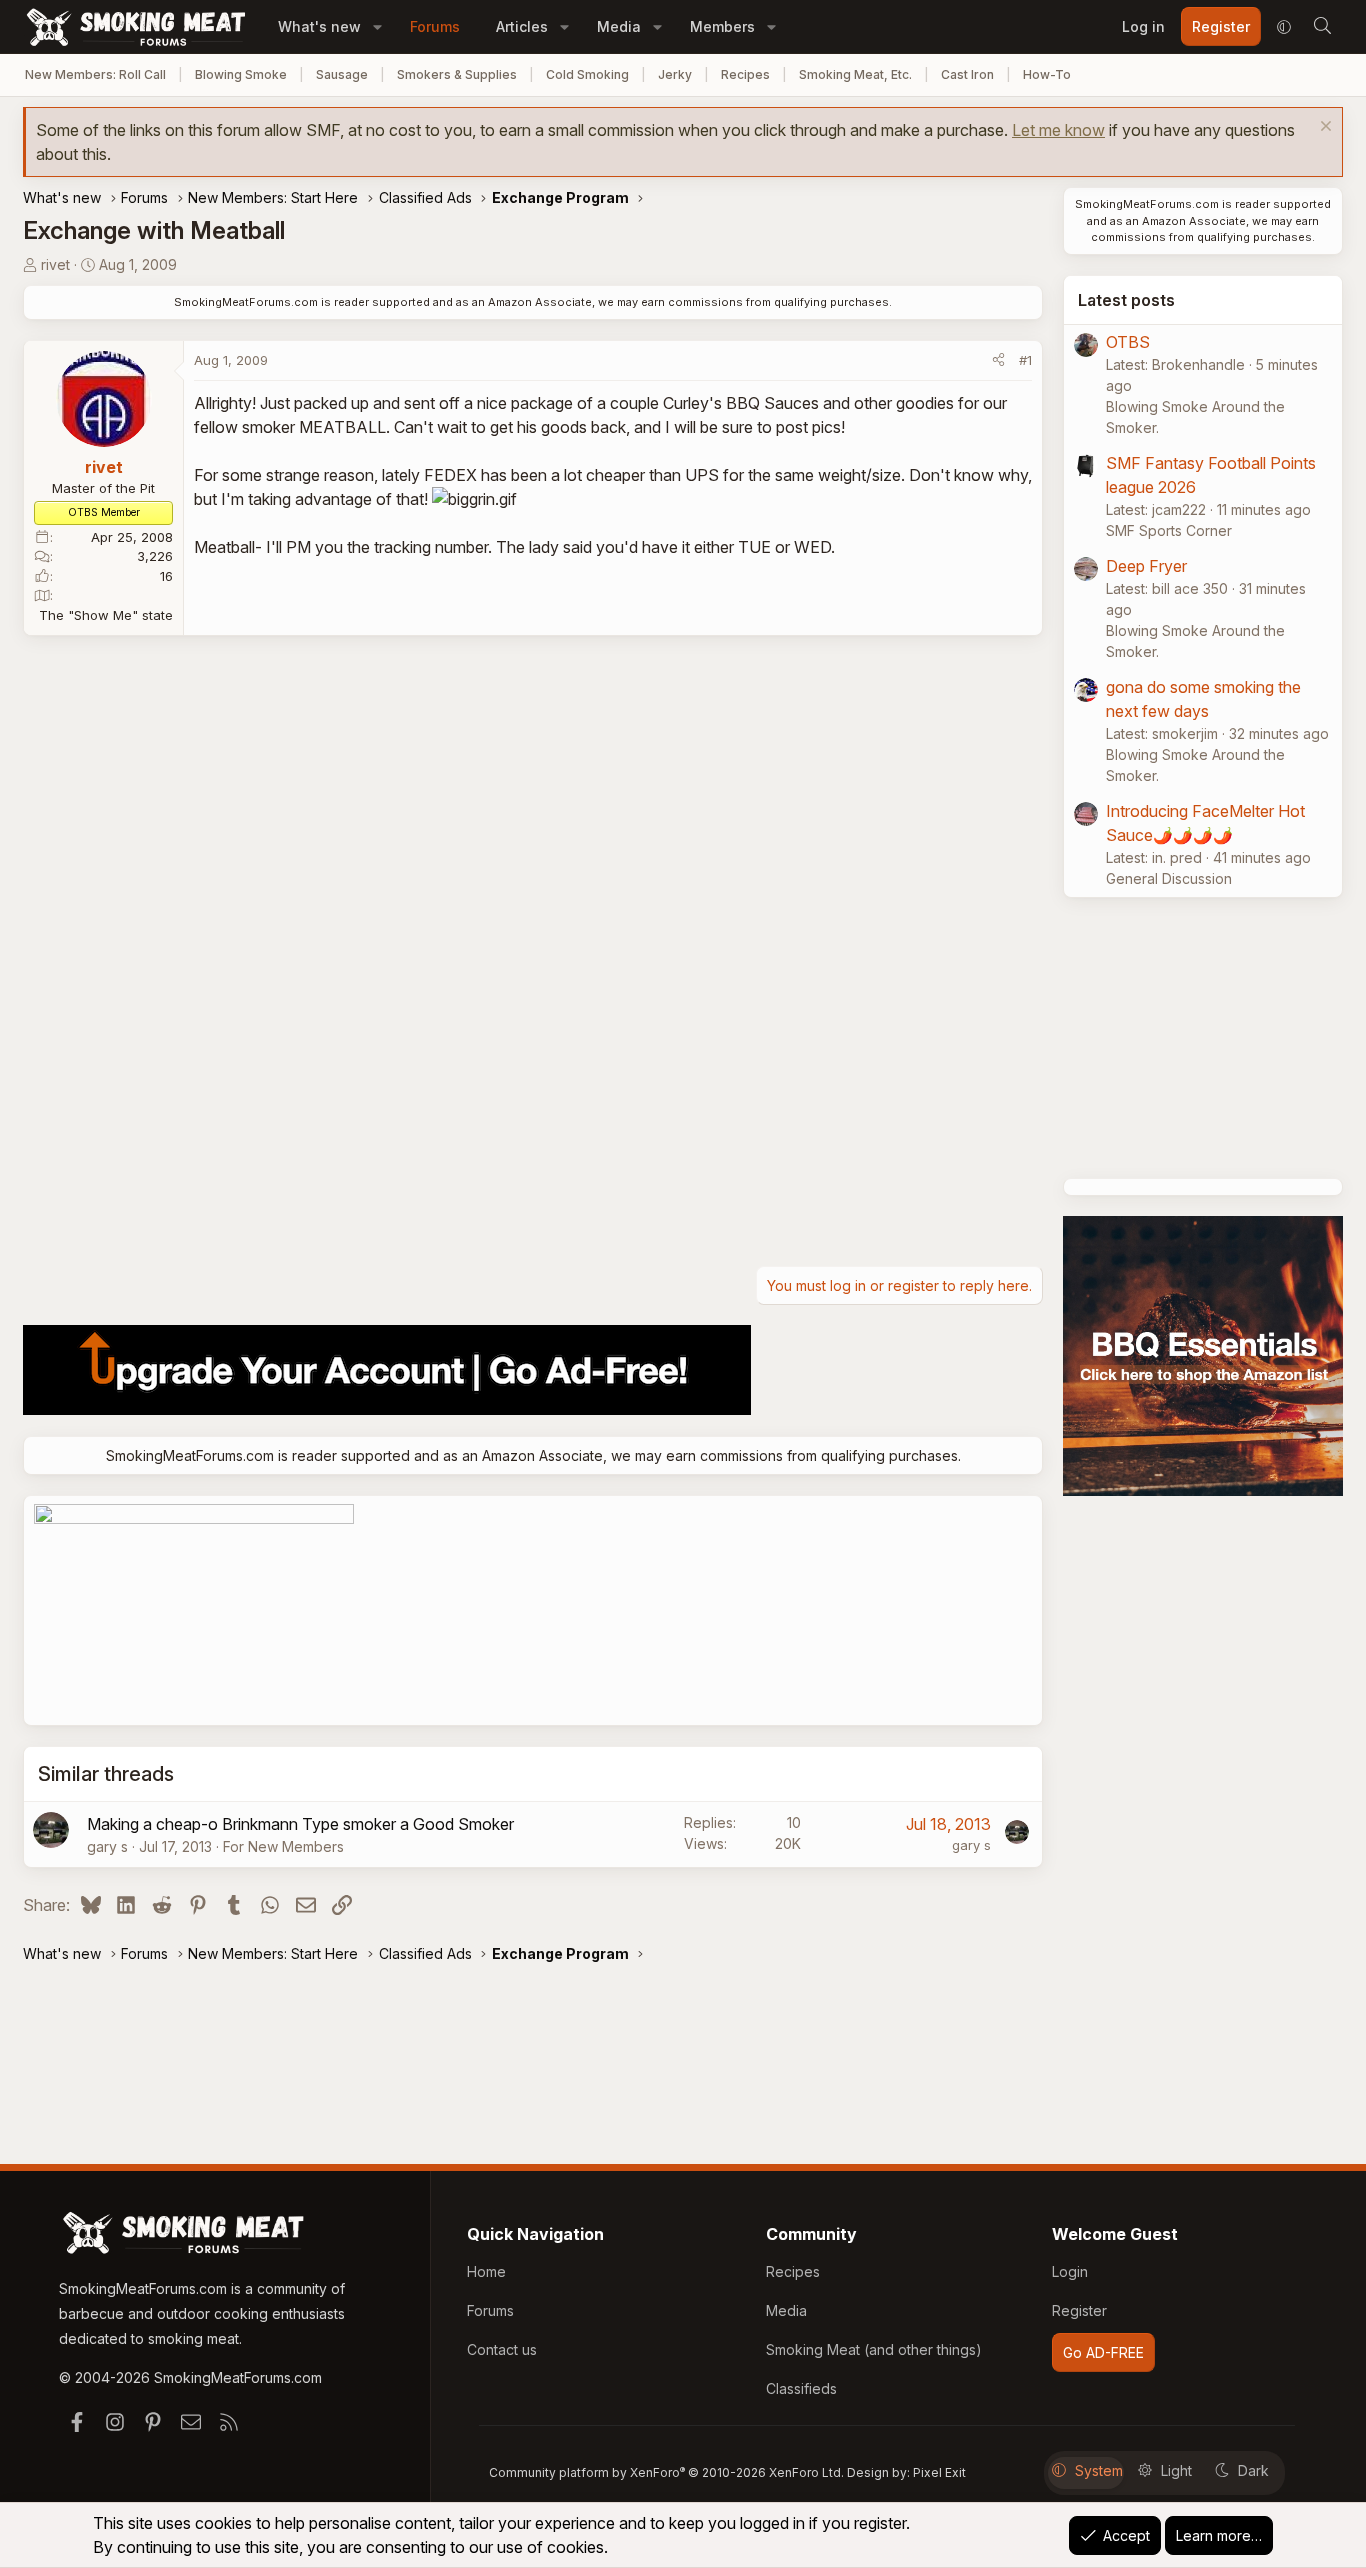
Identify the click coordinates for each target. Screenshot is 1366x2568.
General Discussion (1169, 878)
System (1099, 2470)
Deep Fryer (1146, 566)
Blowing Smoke (241, 74)
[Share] (998, 361)
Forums (435, 26)
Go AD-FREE (1103, 2352)
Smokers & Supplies (457, 74)
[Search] (1322, 27)
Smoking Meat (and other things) (874, 2349)
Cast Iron (967, 74)
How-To (1047, 74)
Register (1079, 2310)
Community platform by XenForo (666, 2472)
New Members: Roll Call (95, 74)
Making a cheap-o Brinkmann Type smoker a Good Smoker (300, 1824)
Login (1070, 2271)
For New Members (283, 1846)
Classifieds (801, 2388)
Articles (522, 26)
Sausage (342, 74)
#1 (1025, 360)
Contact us (502, 2349)
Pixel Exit (939, 2472)
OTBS (1128, 342)
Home (486, 2271)
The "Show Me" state (106, 615)
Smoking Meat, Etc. (855, 74)
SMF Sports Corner (1169, 530)
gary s (107, 1846)
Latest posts (1126, 300)
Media (619, 26)
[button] (377, 26)
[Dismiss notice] (1323, 128)
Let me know (1058, 130)
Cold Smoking (587, 74)
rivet (55, 264)
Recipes (745, 74)
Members (722, 26)
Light (1176, 2470)
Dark (1253, 2470)
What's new (319, 26)
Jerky (675, 74)
